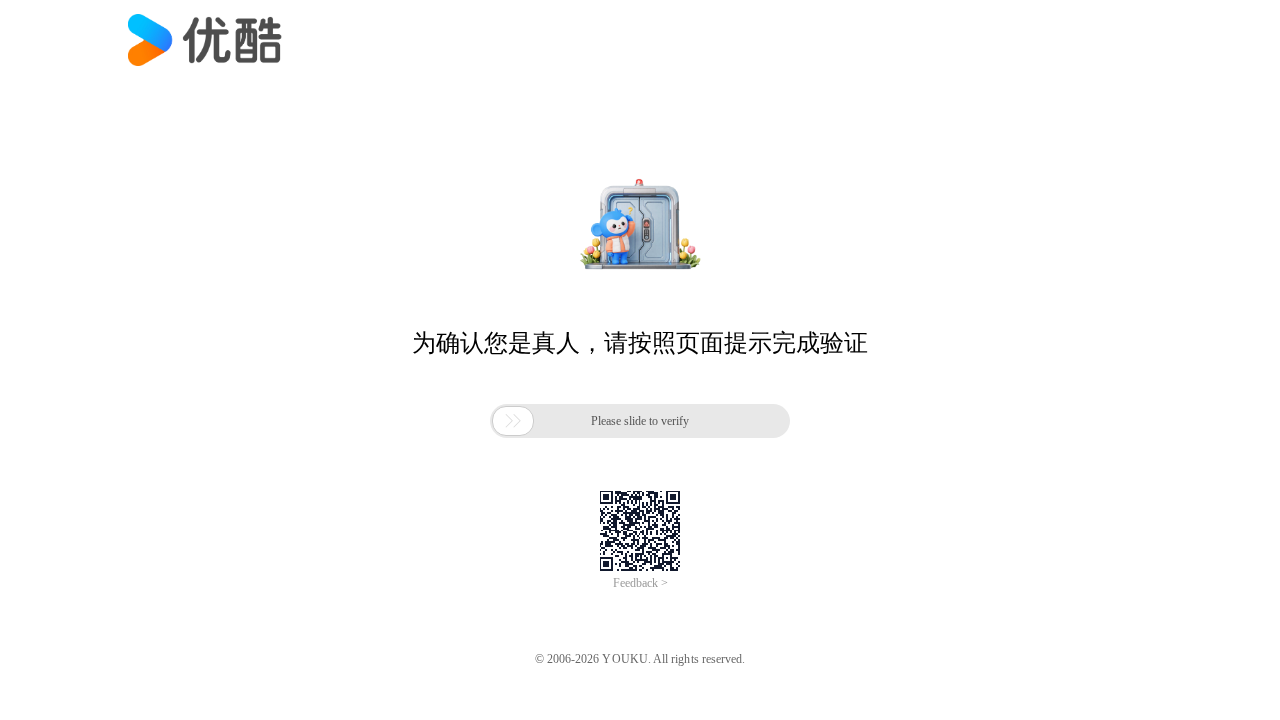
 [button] (513, 421)
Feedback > (640, 583)
